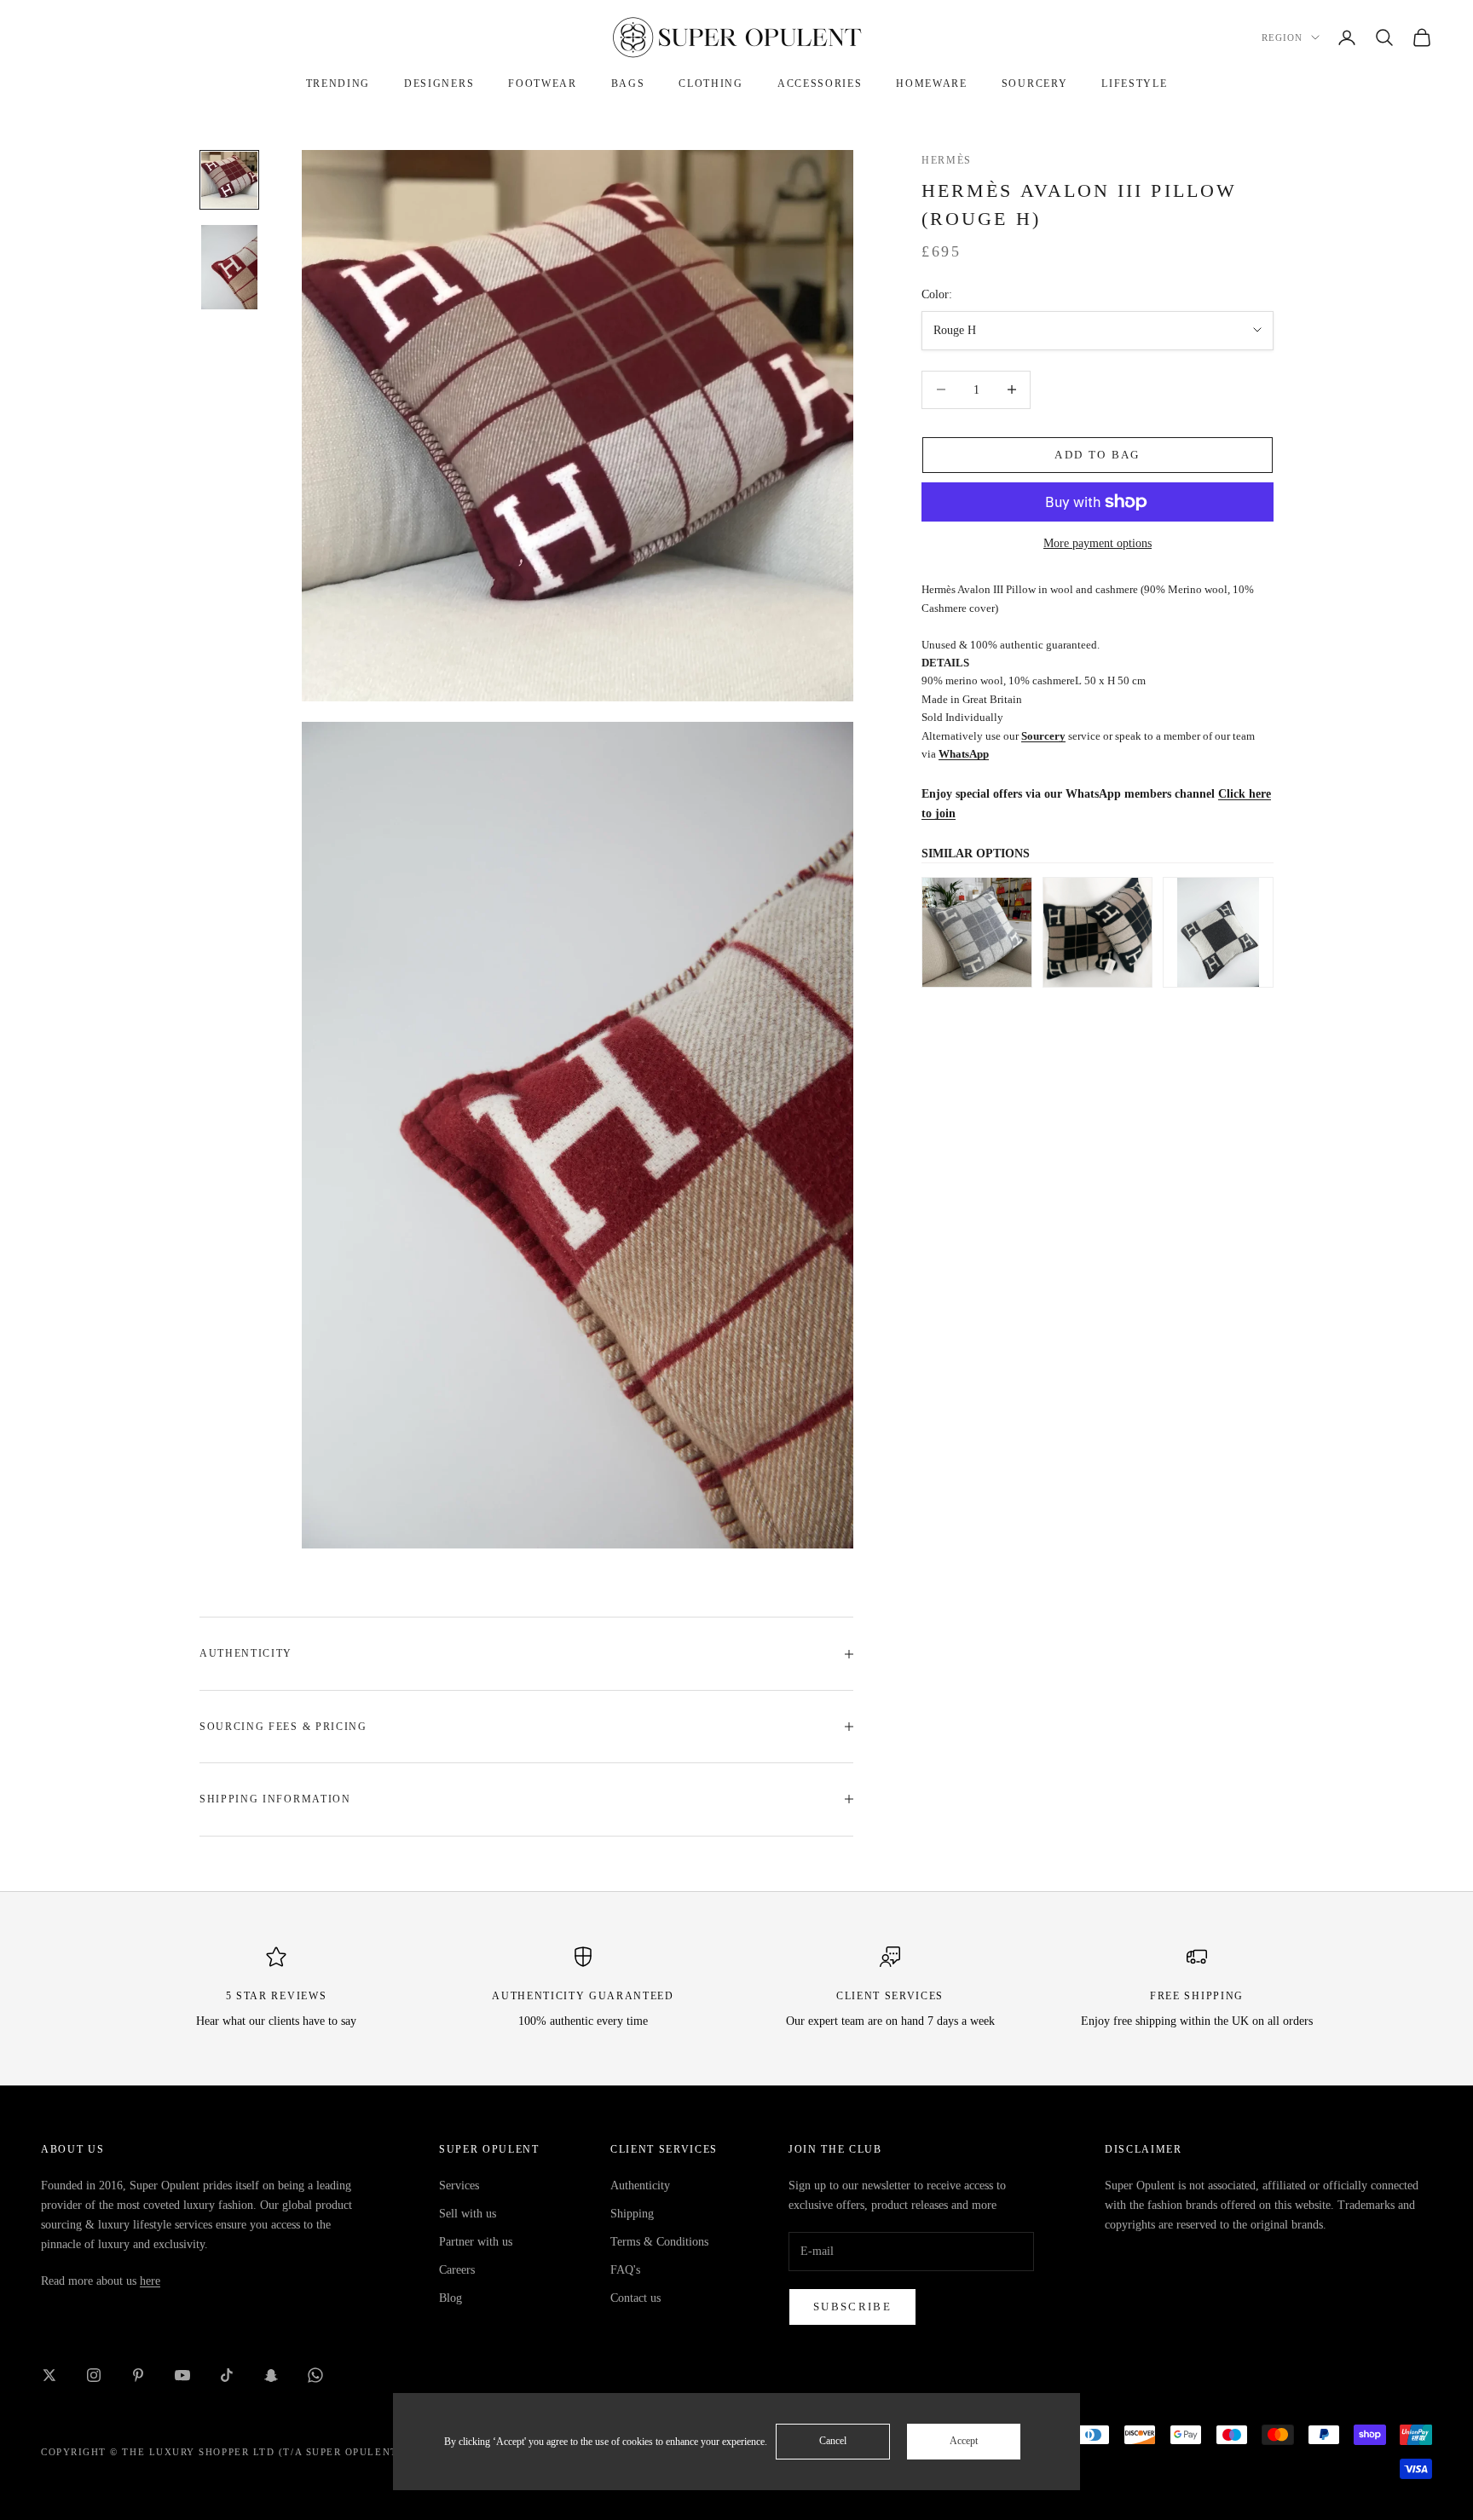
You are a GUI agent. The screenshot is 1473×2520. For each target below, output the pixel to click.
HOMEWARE (931, 84)
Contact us (635, 2298)
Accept (964, 2441)
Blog (451, 2298)
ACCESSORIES (820, 84)
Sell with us (468, 2214)
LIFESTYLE (1134, 84)
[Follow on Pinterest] (138, 2375)
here (150, 2281)
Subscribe (852, 2307)
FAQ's (625, 2270)
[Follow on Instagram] (94, 2375)
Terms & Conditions (659, 2242)
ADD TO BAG (1097, 455)
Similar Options (976, 853)
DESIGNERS (439, 84)
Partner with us (476, 2242)
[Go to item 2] (229, 267)
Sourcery (1043, 736)
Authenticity (640, 2186)
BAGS (628, 84)
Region (1282, 37)
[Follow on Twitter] (49, 2375)
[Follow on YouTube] (182, 2375)
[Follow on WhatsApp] (315, 2375)
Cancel (833, 2441)
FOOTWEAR (542, 84)
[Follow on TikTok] (227, 2375)
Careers (457, 2270)
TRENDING (338, 84)
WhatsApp (964, 754)
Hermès (947, 160)
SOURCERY (1034, 84)
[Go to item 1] (229, 180)
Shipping (632, 2214)
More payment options (1098, 543)
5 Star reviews (277, 1996)
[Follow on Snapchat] (271, 2375)
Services (459, 2186)
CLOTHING (711, 84)
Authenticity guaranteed (583, 1996)
